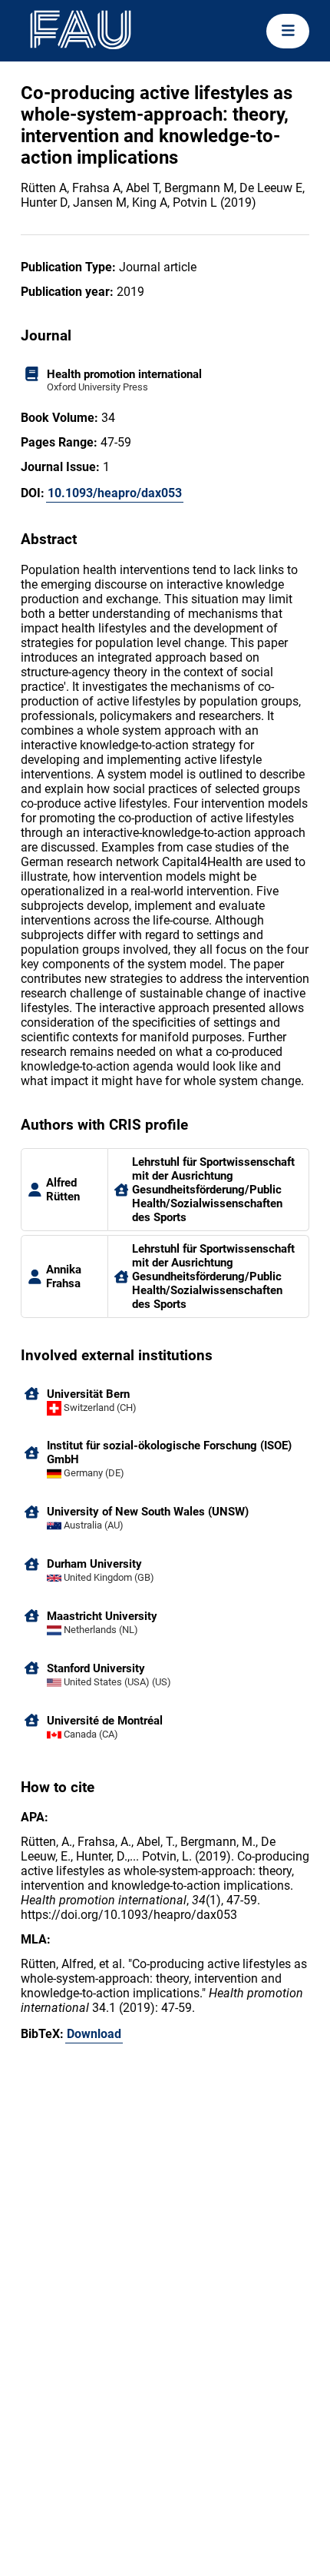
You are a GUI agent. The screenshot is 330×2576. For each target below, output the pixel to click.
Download (94, 2034)
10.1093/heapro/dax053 (115, 493)
